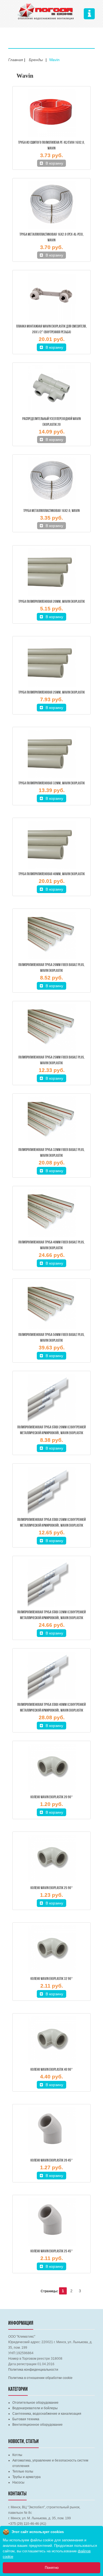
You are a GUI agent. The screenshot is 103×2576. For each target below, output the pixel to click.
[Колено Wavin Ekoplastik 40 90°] (51, 2040)
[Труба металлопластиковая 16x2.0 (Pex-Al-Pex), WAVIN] (51, 205)
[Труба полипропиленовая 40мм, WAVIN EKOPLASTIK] (51, 845)
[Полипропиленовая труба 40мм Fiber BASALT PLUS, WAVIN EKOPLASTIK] (51, 1213)
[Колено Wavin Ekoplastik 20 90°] (51, 1768)
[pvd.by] (46, 11)
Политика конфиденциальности (33, 2370)
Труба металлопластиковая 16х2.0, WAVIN (51, 511)
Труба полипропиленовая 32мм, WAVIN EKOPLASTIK (52, 783)
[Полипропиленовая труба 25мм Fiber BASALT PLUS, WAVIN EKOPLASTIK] (51, 1028)
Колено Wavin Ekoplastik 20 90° (52, 1797)
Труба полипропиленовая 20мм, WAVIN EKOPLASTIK (52, 602)
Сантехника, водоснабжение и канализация (47, 2414)
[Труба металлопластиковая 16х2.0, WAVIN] (51, 481)
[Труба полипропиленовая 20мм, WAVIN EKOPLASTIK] (51, 572)
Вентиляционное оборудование (37, 2425)
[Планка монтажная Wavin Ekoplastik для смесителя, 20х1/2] (51, 297)
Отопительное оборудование (35, 2403)
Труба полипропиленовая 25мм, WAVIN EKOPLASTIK (52, 693)
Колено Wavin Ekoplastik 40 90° (52, 2070)
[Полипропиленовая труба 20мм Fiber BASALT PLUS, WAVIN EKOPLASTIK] (51, 935)
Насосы (18, 2482)
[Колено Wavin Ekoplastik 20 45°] (51, 2131)
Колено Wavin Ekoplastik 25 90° (52, 1888)
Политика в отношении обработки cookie (40, 2378)
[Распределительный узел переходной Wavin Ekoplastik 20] (51, 389)
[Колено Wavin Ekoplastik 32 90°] (51, 1949)
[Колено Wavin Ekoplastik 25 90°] (51, 1859)
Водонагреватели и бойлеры (35, 2408)
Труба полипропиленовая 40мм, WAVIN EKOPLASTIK (52, 874)
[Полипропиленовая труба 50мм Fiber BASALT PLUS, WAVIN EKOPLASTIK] (51, 1305)
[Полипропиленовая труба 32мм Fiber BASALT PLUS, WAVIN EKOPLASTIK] (51, 1120)
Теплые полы (23, 2471)
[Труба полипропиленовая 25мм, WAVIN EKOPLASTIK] (51, 663)
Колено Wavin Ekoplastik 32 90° (52, 1979)
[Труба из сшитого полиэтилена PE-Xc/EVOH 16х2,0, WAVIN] (51, 113)
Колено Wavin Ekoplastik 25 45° (52, 2251)
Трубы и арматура (27, 2477)
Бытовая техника (26, 2419)
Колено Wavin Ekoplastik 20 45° (52, 2161)
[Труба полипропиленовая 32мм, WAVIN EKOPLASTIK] (51, 754)
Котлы (17, 2455)
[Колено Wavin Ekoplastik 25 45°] (51, 2222)
